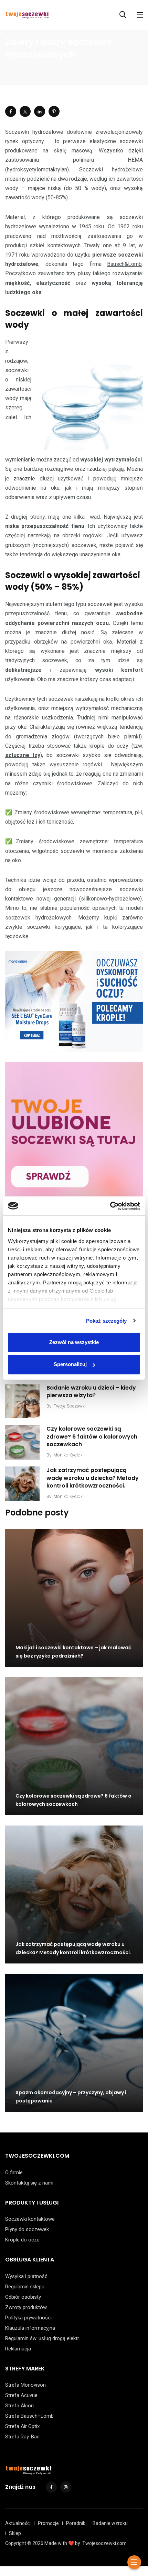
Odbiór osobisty (23, 2297)
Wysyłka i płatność (26, 2276)
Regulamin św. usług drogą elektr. (43, 2338)
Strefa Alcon (19, 2406)
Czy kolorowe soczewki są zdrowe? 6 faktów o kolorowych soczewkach (92, 1436)
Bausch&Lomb (124, 264)
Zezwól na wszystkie (74, 1342)
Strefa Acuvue (21, 2395)
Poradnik (76, 2523)
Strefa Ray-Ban (22, 2437)
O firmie (14, 2172)
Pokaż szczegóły (107, 1321)
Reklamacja (18, 2349)
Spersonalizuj (70, 1364)
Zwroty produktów (26, 2307)
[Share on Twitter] (25, 111)
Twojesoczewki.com (104, 2543)
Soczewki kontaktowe (30, 2219)
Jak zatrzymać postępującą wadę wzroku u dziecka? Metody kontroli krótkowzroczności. (93, 1478)
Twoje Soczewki (70, 1406)
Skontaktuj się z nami (29, 2183)
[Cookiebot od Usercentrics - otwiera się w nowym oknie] (110, 1206)
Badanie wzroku (110, 2523)
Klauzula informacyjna (30, 2328)
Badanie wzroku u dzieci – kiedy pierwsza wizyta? (91, 1391)
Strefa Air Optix (22, 2426)
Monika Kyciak (68, 1455)
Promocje (48, 2523)
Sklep (15, 2533)
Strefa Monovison (25, 2385)
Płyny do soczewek (27, 2229)
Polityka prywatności (28, 2318)
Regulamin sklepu (25, 2287)
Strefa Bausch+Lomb (29, 2416)
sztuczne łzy (23, 755)
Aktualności (18, 2523)
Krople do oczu (22, 2240)
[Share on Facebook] (11, 111)
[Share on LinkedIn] (40, 111)
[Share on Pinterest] (54, 111)
